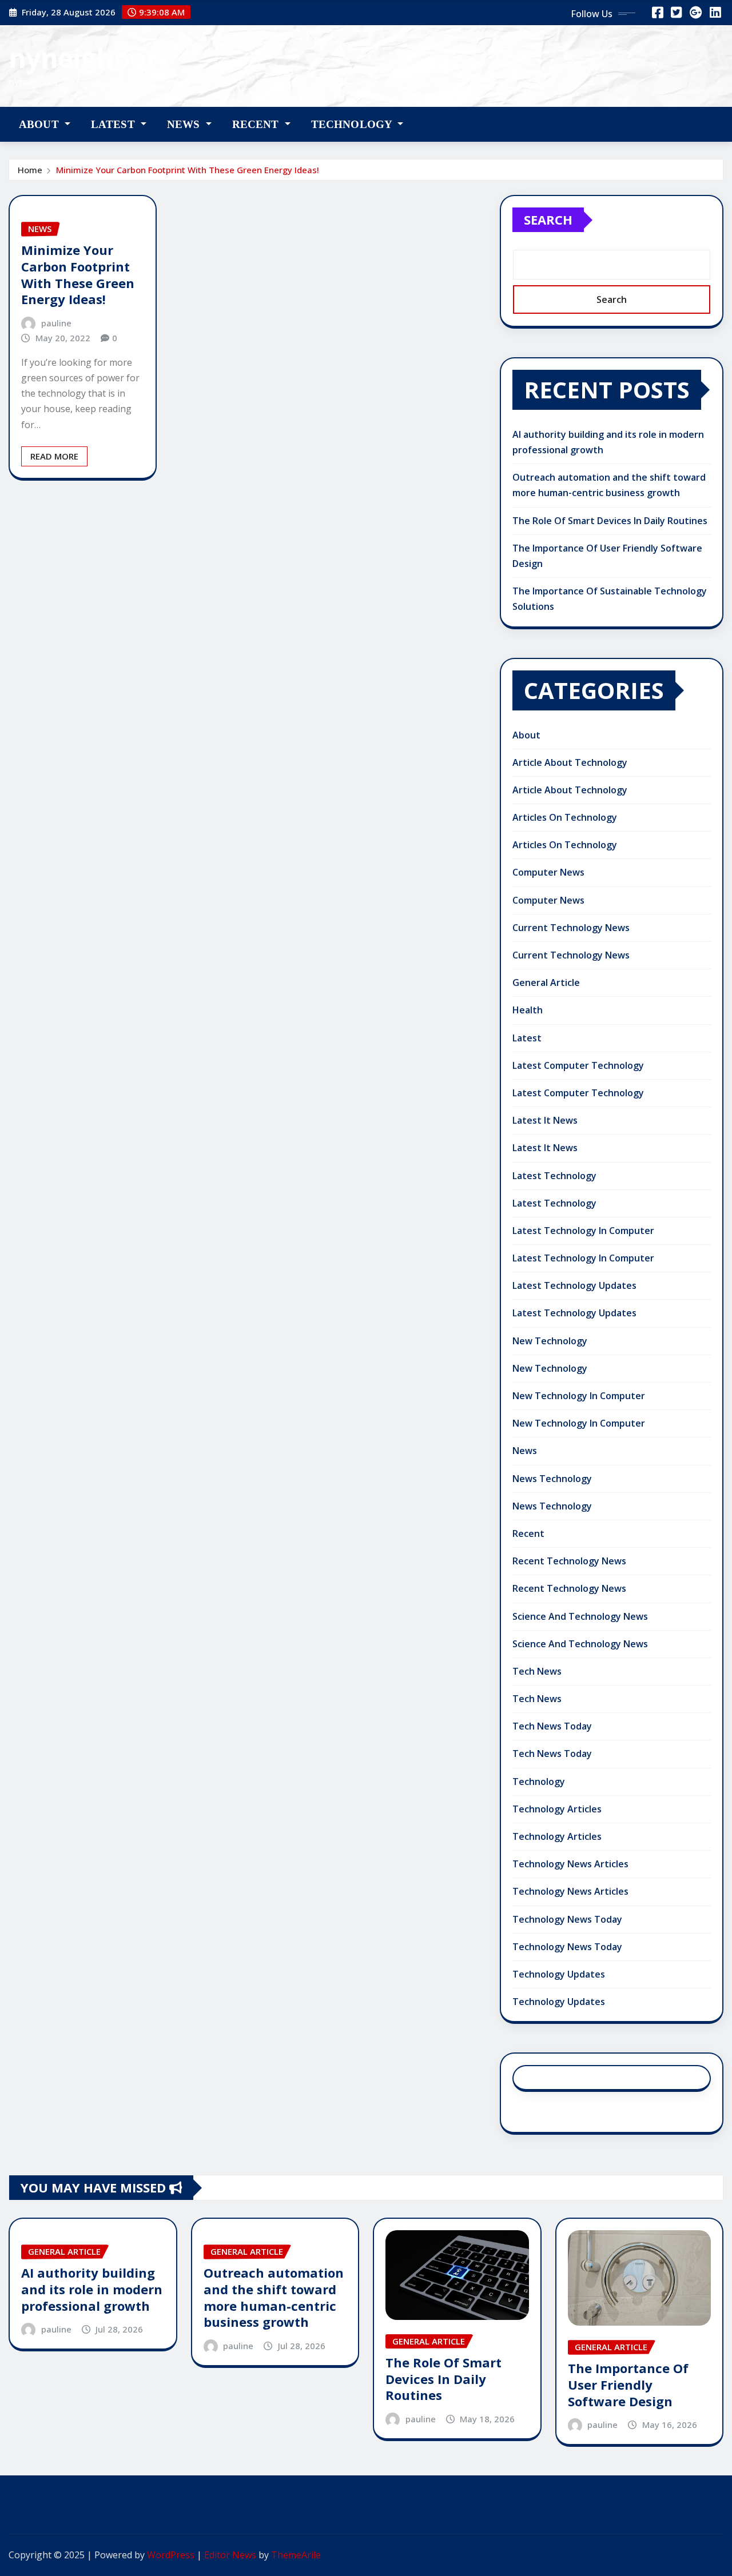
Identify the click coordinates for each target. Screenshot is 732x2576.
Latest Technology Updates (574, 1285)
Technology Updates (559, 1974)
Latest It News (545, 1120)
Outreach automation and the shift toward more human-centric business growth (274, 2297)
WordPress (171, 2555)
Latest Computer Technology (578, 1065)
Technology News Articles (570, 1864)
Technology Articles (557, 1809)
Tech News (537, 1671)
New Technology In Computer (579, 1396)
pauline (56, 323)
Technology (353, 124)
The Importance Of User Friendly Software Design (628, 2384)
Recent (257, 124)
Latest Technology (554, 1176)
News (185, 124)
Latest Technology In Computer (583, 1231)
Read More (54, 456)
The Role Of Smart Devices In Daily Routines (610, 521)
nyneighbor (83, 58)
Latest (114, 124)
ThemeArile (296, 2555)
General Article (546, 983)
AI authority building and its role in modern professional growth (92, 2289)
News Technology (552, 1479)
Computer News (548, 872)
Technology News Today (567, 1919)
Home (30, 170)
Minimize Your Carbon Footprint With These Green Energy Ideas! (188, 170)
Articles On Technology (565, 817)
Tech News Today (552, 1726)
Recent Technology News (569, 1561)
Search (548, 219)
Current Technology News (571, 928)
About (40, 124)
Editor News (230, 2555)
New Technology (550, 1341)
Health (528, 1010)
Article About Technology (570, 762)
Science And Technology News (580, 1616)
